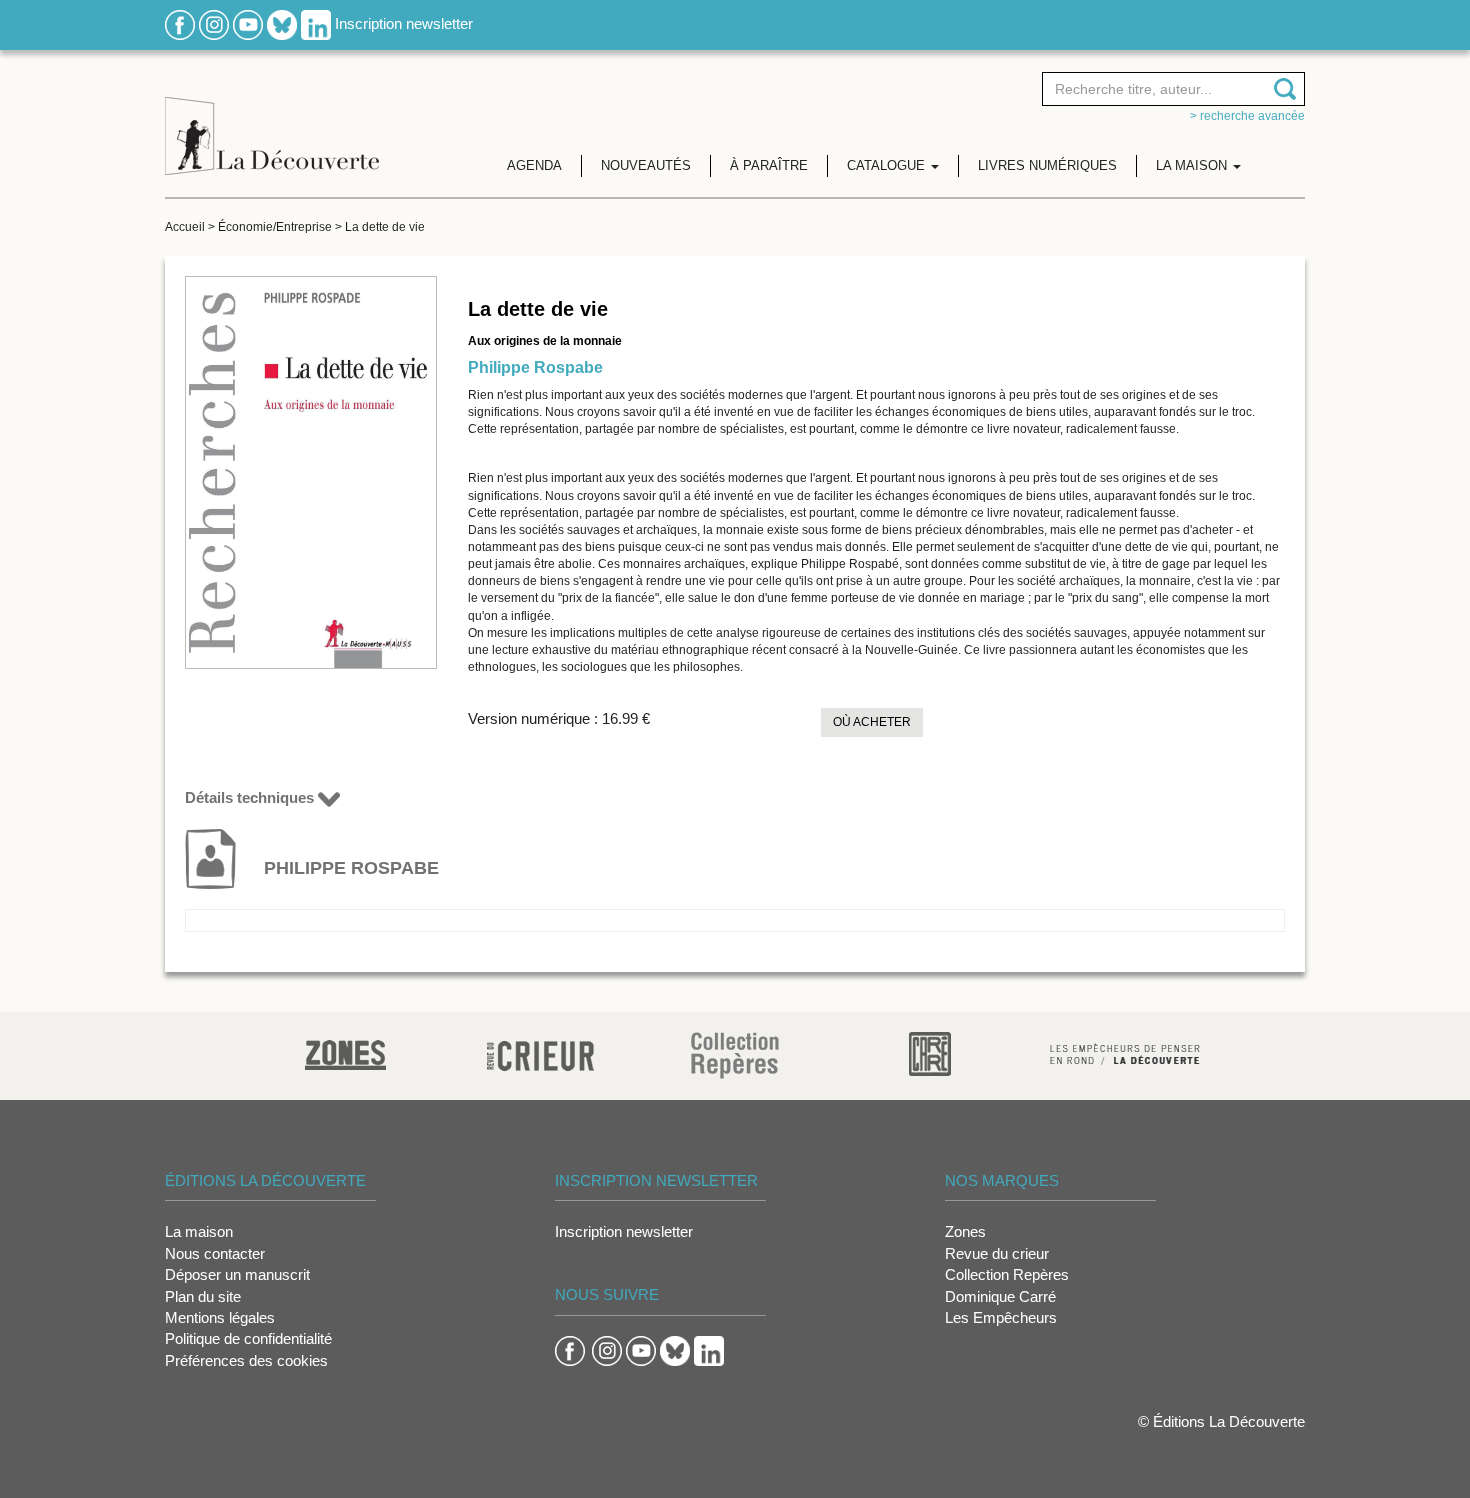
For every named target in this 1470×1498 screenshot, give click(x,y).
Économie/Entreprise (275, 227)
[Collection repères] (735, 1054)
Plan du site (203, 1296)
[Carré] (930, 1052)
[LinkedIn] (316, 23)
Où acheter (872, 722)
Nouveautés (646, 165)
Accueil (185, 227)
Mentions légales (220, 1317)
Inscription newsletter (404, 23)
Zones (965, 1231)
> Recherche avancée (1247, 116)
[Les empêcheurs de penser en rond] (1125, 1052)
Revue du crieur (997, 1253)
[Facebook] (180, 23)
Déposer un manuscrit (237, 1274)
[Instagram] (214, 23)
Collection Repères (1007, 1274)
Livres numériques (1047, 165)
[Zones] (345, 1052)
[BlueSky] (282, 23)
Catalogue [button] (888, 165)
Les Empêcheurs (1001, 1317)
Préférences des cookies (246, 1360)
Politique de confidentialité (248, 1338)
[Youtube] (248, 23)
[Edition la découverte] (272, 120)
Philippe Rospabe (535, 367)
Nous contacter (215, 1253)
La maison (199, 1231)
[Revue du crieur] (540, 1052)
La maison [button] (1193, 165)
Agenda (534, 165)
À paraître (769, 165)
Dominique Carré (1000, 1296)
